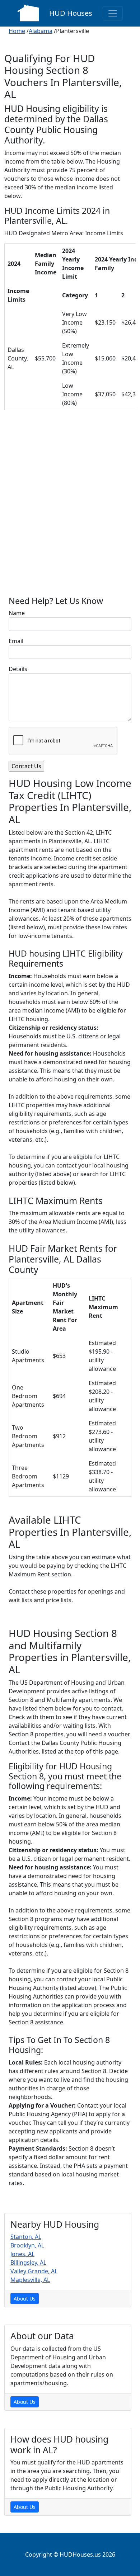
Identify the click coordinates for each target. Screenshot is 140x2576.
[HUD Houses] (28, 12)
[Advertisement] (70, 509)
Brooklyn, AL (27, 2245)
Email (16, 641)
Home (17, 31)
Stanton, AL (26, 2237)
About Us (25, 2299)
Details (18, 669)
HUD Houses (71, 13)
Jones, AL (22, 2254)
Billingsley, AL (28, 2263)
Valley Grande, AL (34, 2271)
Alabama (41, 31)
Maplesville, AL (30, 2280)
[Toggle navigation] (113, 13)
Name (17, 613)
